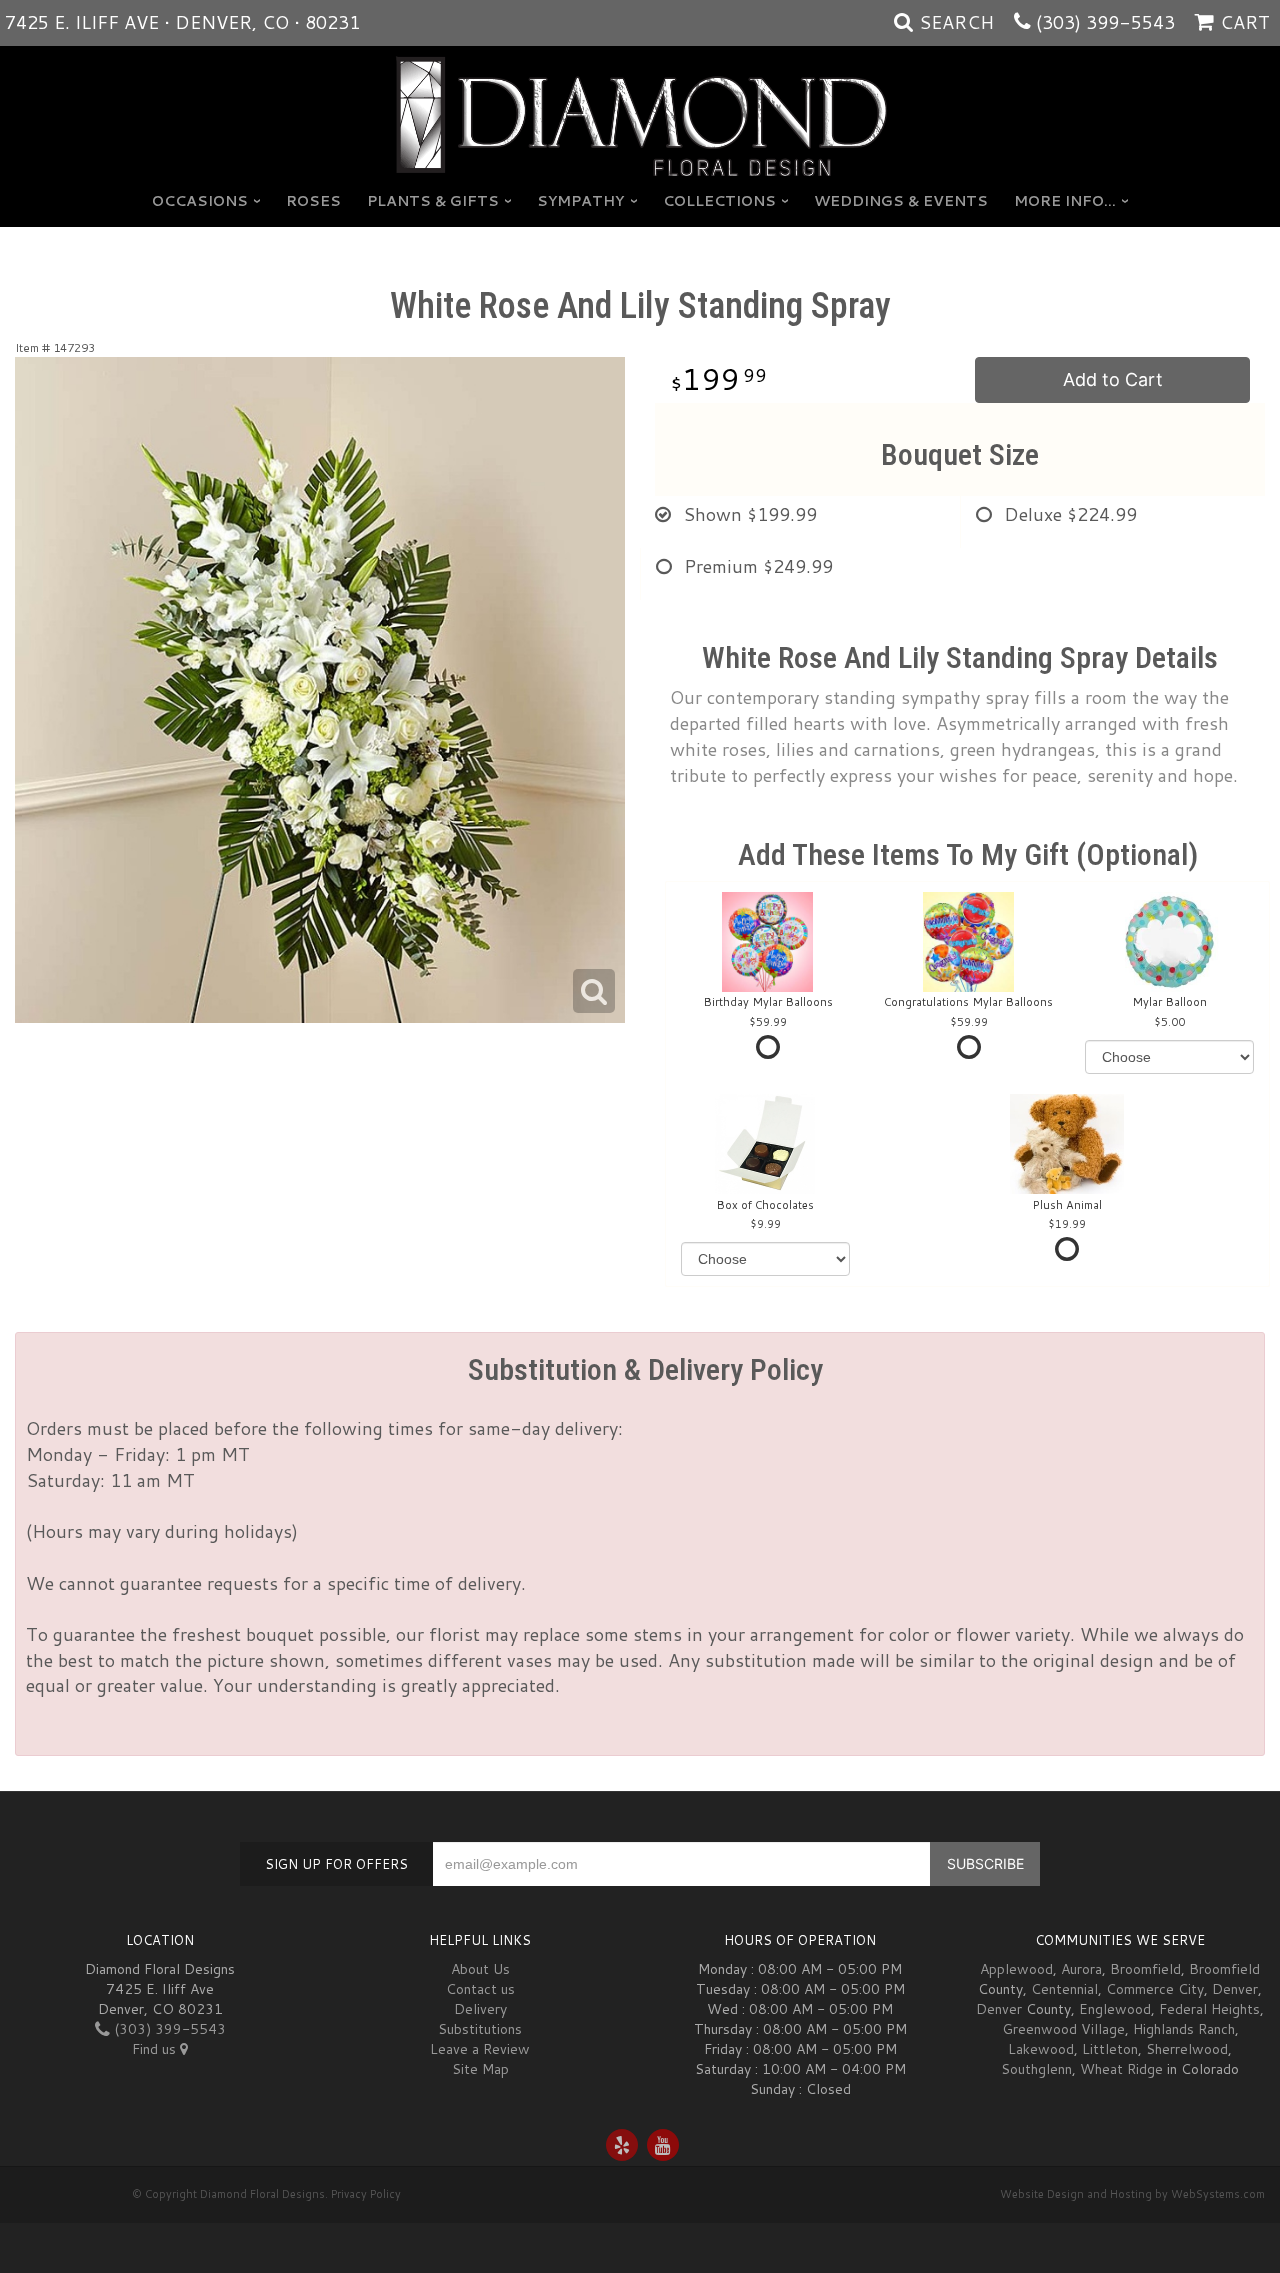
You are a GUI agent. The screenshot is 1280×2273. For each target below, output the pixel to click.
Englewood (1115, 2009)
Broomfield (1145, 1969)
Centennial (1064, 1989)
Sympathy (580, 201)
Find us (156, 2049)
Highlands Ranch (1184, 2029)
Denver (1235, 1989)
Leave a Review (480, 2049)
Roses (313, 201)
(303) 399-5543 (1105, 22)
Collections (719, 201)
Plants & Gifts (433, 201)
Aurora (1081, 1969)
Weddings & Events (901, 201)
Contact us (480, 1989)
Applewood (1016, 1969)
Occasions (200, 201)
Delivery (480, 2009)
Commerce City (1155, 1989)
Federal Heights (1209, 2009)
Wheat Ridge (1121, 2069)
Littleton (1110, 2049)
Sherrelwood (1187, 2049)
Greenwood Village (1063, 2029)
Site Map (480, 2069)
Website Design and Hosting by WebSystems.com (1132, 2194)
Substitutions (480, 2029)
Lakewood (1041, 2049)
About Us (480, 1969)
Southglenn (1036, 2069)
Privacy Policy (366, 2194)
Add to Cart (1113, 379)
